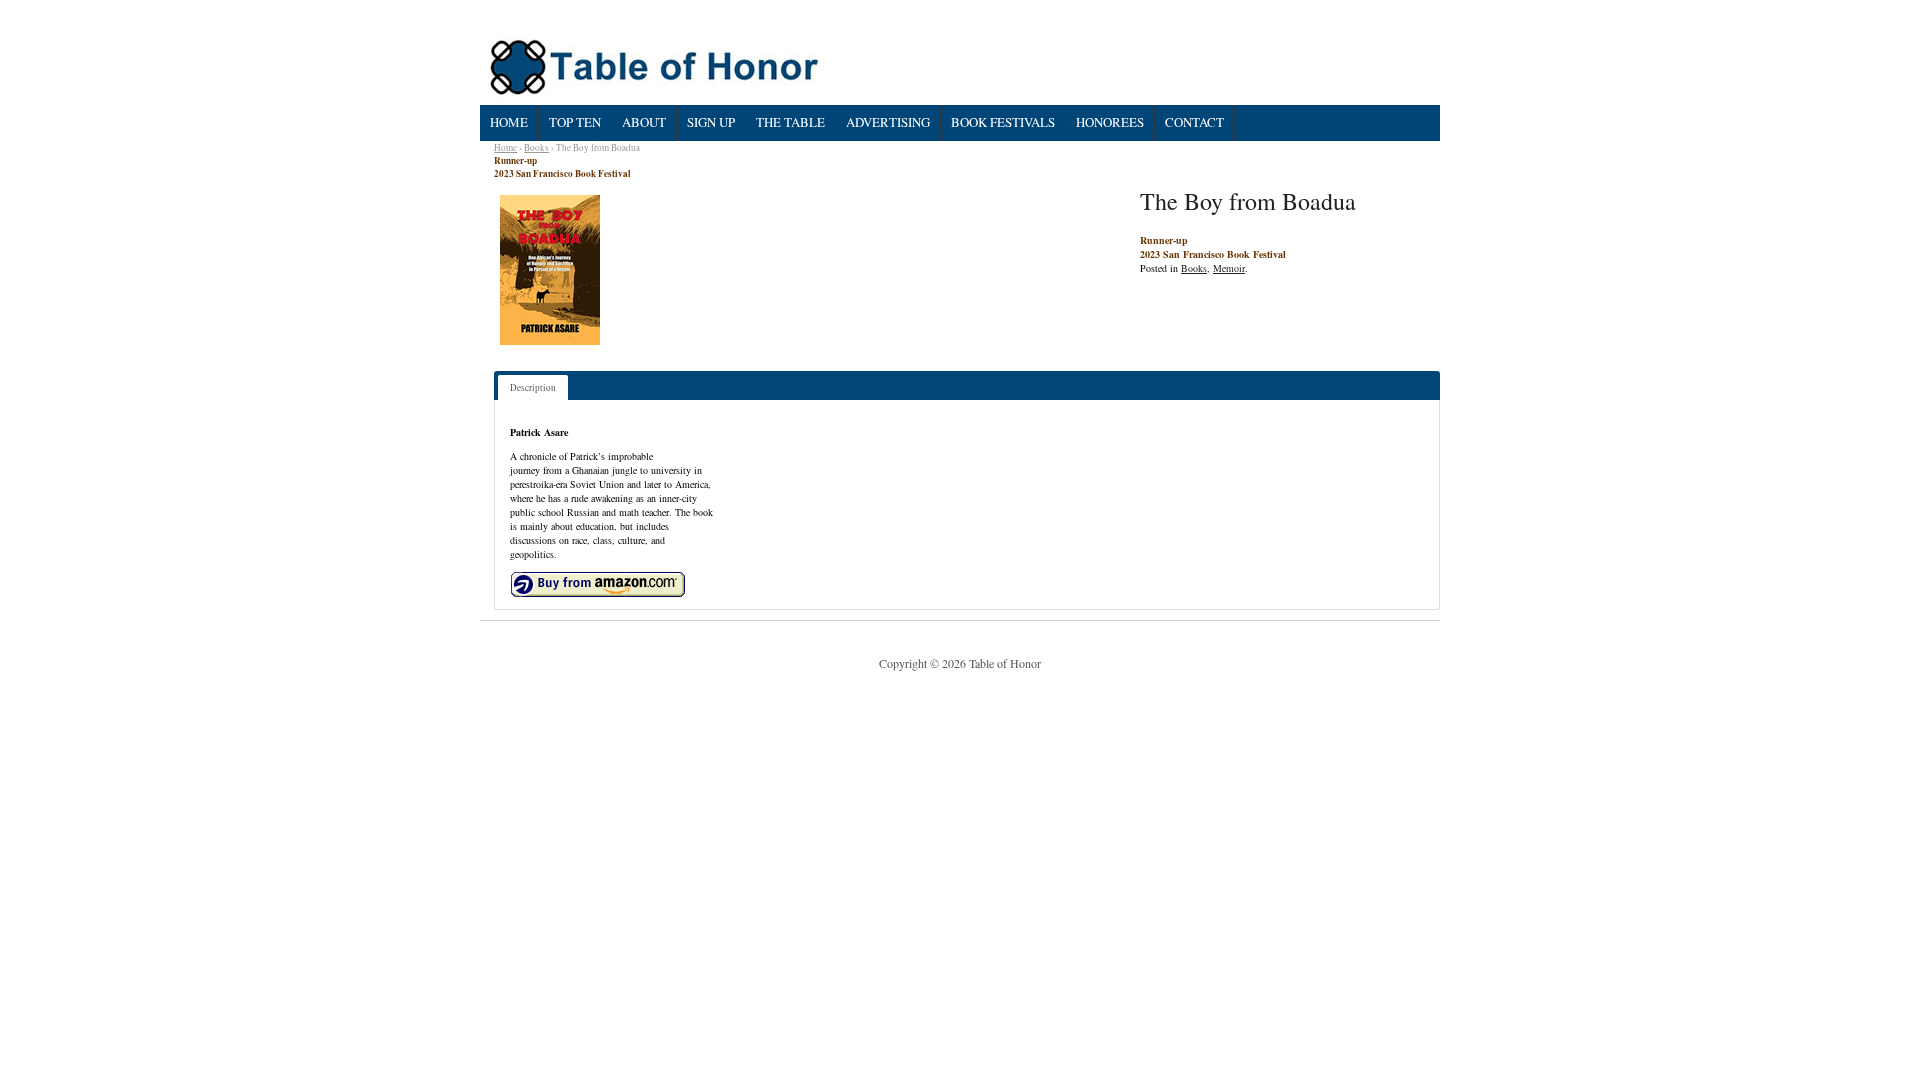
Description (533, 387)
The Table (790, 122)
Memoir (1229, 268)
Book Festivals (1003, 122)
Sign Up (711, 122)
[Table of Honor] (656, 67)
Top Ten (575, 122)
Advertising (888, 122)
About (644, 122)
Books (536, 147)
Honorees (1110, 122)
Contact (1194, 122)
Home (509, 122)
